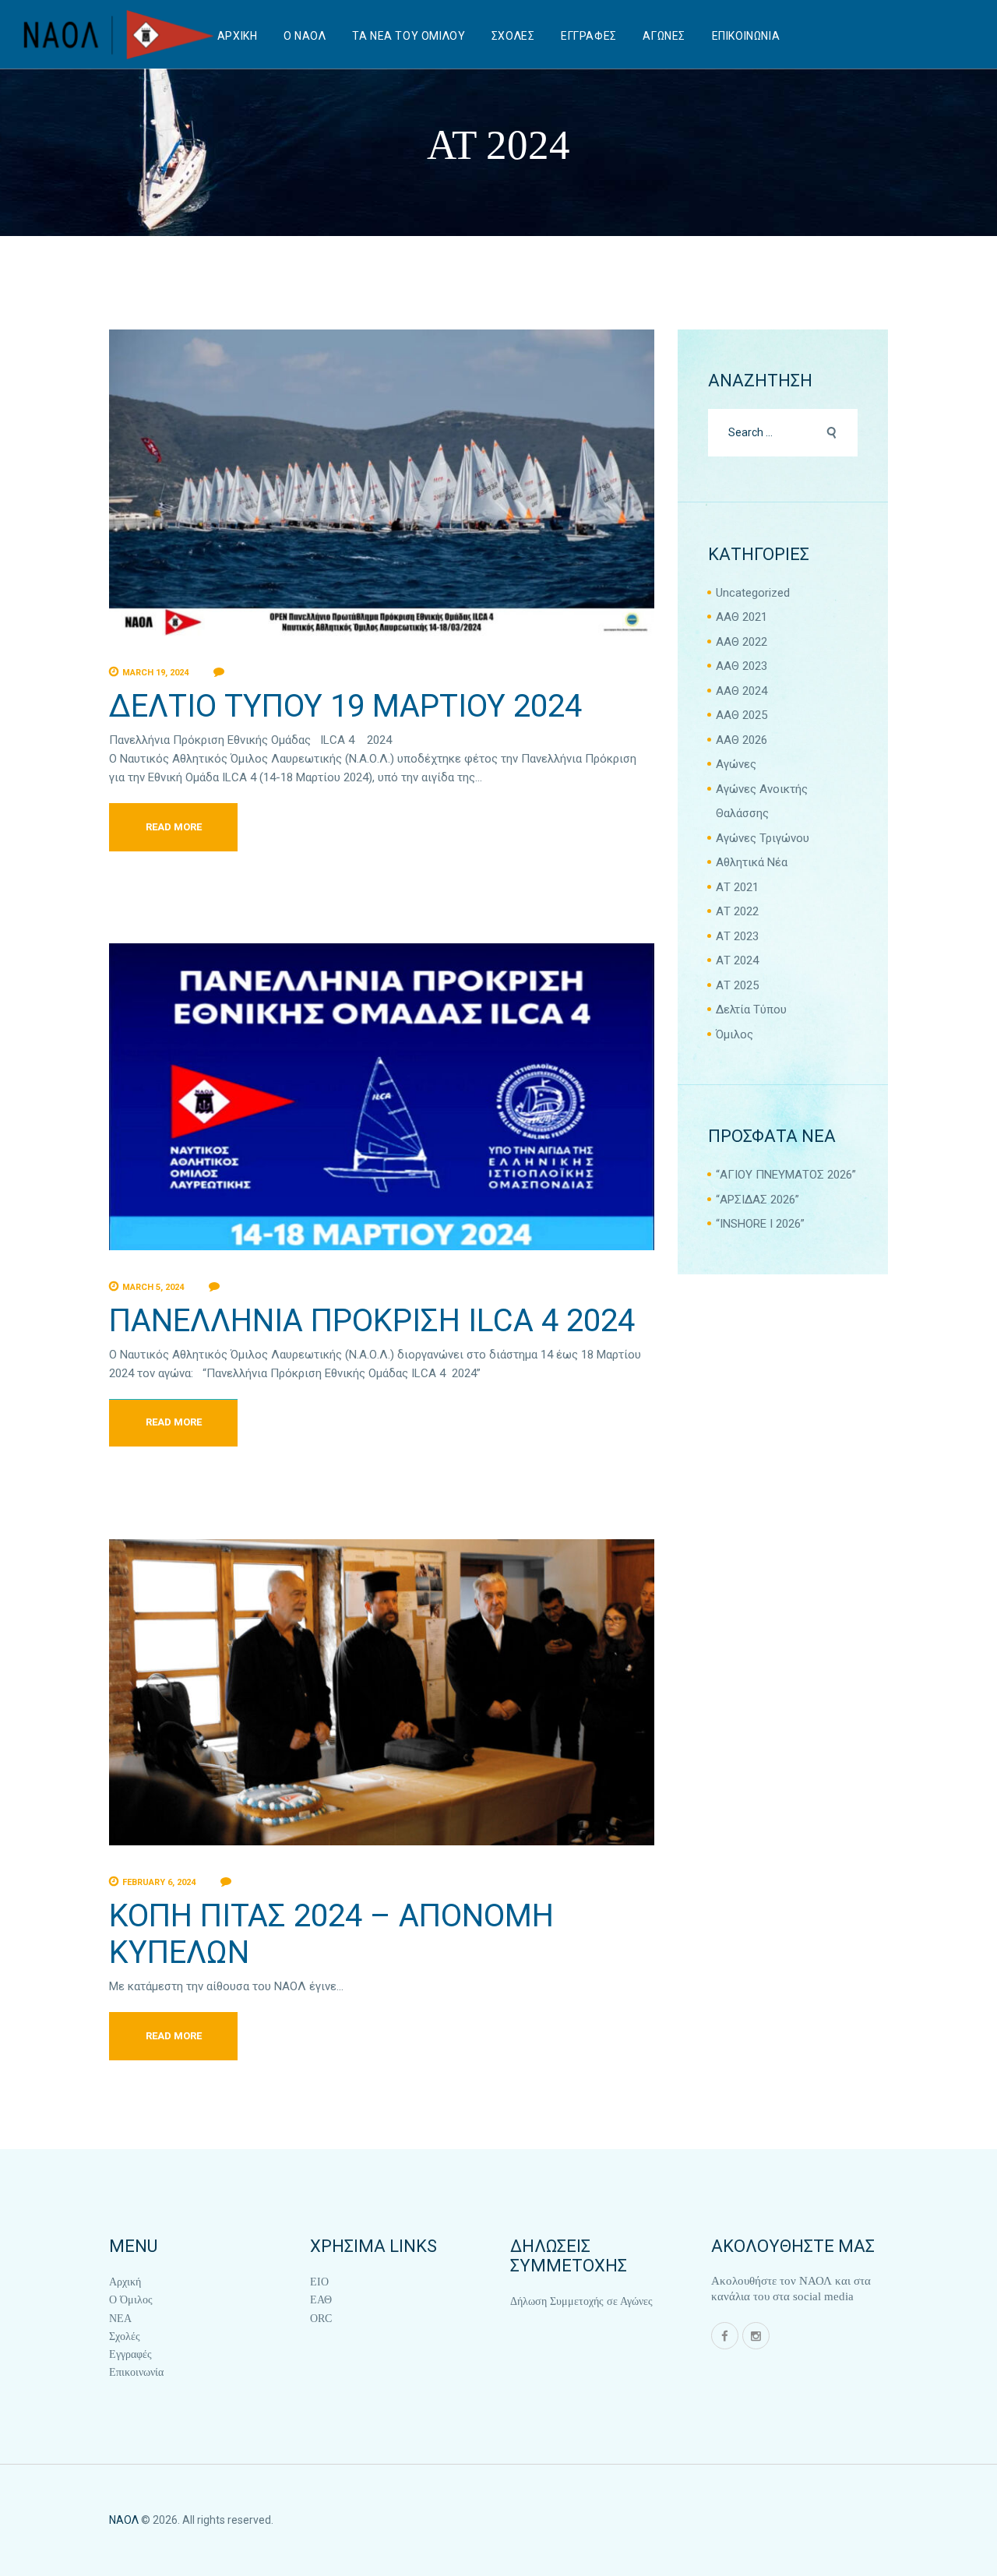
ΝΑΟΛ (124, 2520)
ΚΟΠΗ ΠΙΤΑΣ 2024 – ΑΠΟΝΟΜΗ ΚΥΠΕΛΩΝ (331, 1934)
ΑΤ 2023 (737, 936)
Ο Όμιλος (131, 2300)
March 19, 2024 (155, 673)
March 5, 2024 (153, 1287)
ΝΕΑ (120, 2319)
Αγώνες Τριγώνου (763, 838)
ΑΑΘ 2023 (742, 666)
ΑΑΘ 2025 (742, 715)
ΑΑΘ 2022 (742, 642)
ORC (321, 2319)
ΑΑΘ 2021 (742, 617)
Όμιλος (735, 1034)
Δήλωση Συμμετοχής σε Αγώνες (581, 2301)
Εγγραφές (130, 2354)
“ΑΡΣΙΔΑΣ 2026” (757, 1200)
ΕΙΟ (319, 2282)
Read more (174, 827)
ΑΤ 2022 (737, 911)
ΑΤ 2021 (737, 887)
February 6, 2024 (159, 1882)
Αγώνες (736, 764)
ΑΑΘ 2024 (742, 691)
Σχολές (125, 2336)
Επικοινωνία (136, 2372)
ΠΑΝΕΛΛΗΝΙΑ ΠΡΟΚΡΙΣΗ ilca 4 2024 (372, 1321)
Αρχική (125, 2282)
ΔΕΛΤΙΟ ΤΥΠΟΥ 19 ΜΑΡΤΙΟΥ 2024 (345, 706)
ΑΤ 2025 (737, 985)
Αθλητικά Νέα (752, 862)
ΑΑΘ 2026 (742, 740)
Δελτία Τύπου (751, 1010)
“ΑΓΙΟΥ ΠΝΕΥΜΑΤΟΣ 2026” (786, 1175)
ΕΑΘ (321, 2300)
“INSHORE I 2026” (760, 1224)
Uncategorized (753, 593)
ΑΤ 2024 (737, 960)
